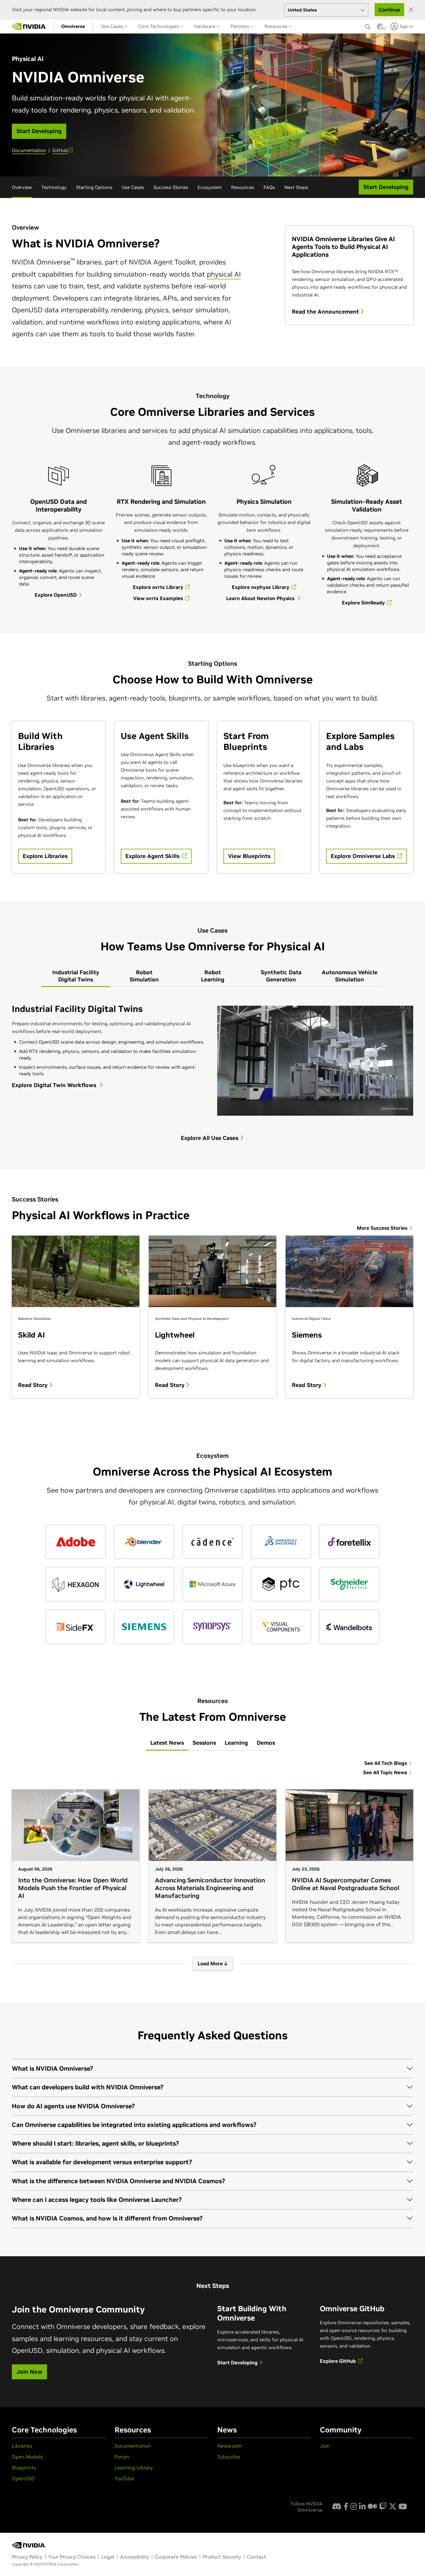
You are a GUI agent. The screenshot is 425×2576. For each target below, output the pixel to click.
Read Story (34, 1385)
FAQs (269, 187)
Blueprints (24, 2468)
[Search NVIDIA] (368, 25)
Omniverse (73, 26)
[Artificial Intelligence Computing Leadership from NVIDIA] (29, 26)
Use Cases (113, 26)
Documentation (29, 150)
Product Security (222, 2557)
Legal (108, 2557)
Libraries (22, 2446)
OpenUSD (23, 2478)
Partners (241, 26)
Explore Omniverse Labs (364, 856)
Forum (122, 2457)
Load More (211, 1963)
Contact (257, 2557)
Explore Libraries (45, 856)
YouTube (124, 2478)
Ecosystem (210, 187)
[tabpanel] (213, 1058)
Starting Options (94, 187)
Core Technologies (159, 26)
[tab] (76, 976)
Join (325, 2446)
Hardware (205, 26)
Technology (54, 187)
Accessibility (135, 2557)
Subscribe (229, 2457)
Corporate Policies (176, 2557)
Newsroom (230, 2446)
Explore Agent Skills (153, 856)
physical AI (224, 274)
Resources (277, 26)
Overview (22, 187)
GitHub (60, 150)
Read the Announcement (326, 312)
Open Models (27, 2457)
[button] (380, 28)
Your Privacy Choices (72, 2557)
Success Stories (171, 187)
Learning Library (134, 2468)
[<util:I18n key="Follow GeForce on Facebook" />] (346, 2506)
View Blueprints (249, 856)
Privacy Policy (27, 2557)
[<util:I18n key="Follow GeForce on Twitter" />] (393, 2506)
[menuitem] (73, 26)
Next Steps (296, 187)
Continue (389, 10)
